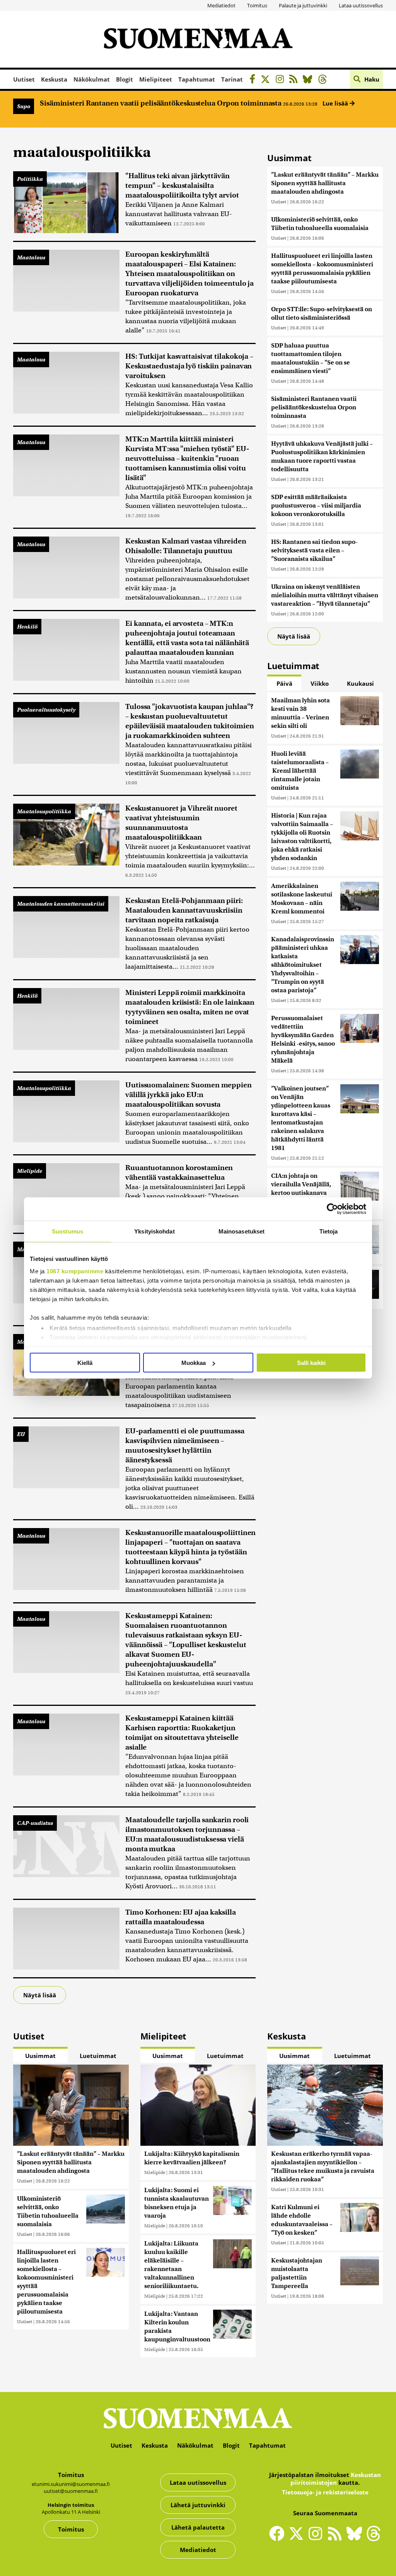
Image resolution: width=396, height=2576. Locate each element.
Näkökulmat (92, 79)
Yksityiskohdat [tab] (154, 1231)
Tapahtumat (197, 79)
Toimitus (257, 5)
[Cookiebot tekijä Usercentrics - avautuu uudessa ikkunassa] (332, 1209)
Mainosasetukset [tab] (242, 1231)
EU (21, 1434)
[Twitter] (298, 2539)
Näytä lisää (40, 1995)
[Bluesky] (356, 2539)
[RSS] (295, 80)
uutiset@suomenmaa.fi (71, 2491)
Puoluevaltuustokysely (46, 710)
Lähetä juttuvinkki (198, 2505)
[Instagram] (282, 80)
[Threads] (325, 80)
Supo (24, 106)
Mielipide (30, 1171)
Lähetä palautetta (198, 2527)
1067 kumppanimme (75, 1271)
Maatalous (31, 257)
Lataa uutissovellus (361, 5)
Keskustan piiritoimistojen (336, 2479)
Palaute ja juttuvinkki (303, 5)
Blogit (125, 79)
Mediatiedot (221, 5)
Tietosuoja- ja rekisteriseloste (325, 2492)
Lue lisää (336, 103)
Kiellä (85, 1363)
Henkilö (27, 627)
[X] (267, 80)
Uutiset (24, 79)
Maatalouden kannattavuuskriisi (61, 904)
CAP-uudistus (35, 1823)
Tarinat (232, 79)
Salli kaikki (311, 1363)
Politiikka (30, 179)
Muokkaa (194, 1363)
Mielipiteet (156, 79)
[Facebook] (254, 80)
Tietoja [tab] (329, 1231)
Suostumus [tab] (67, 1231)
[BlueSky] (310, 80)
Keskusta (54, 79)
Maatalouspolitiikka (44, 811)
